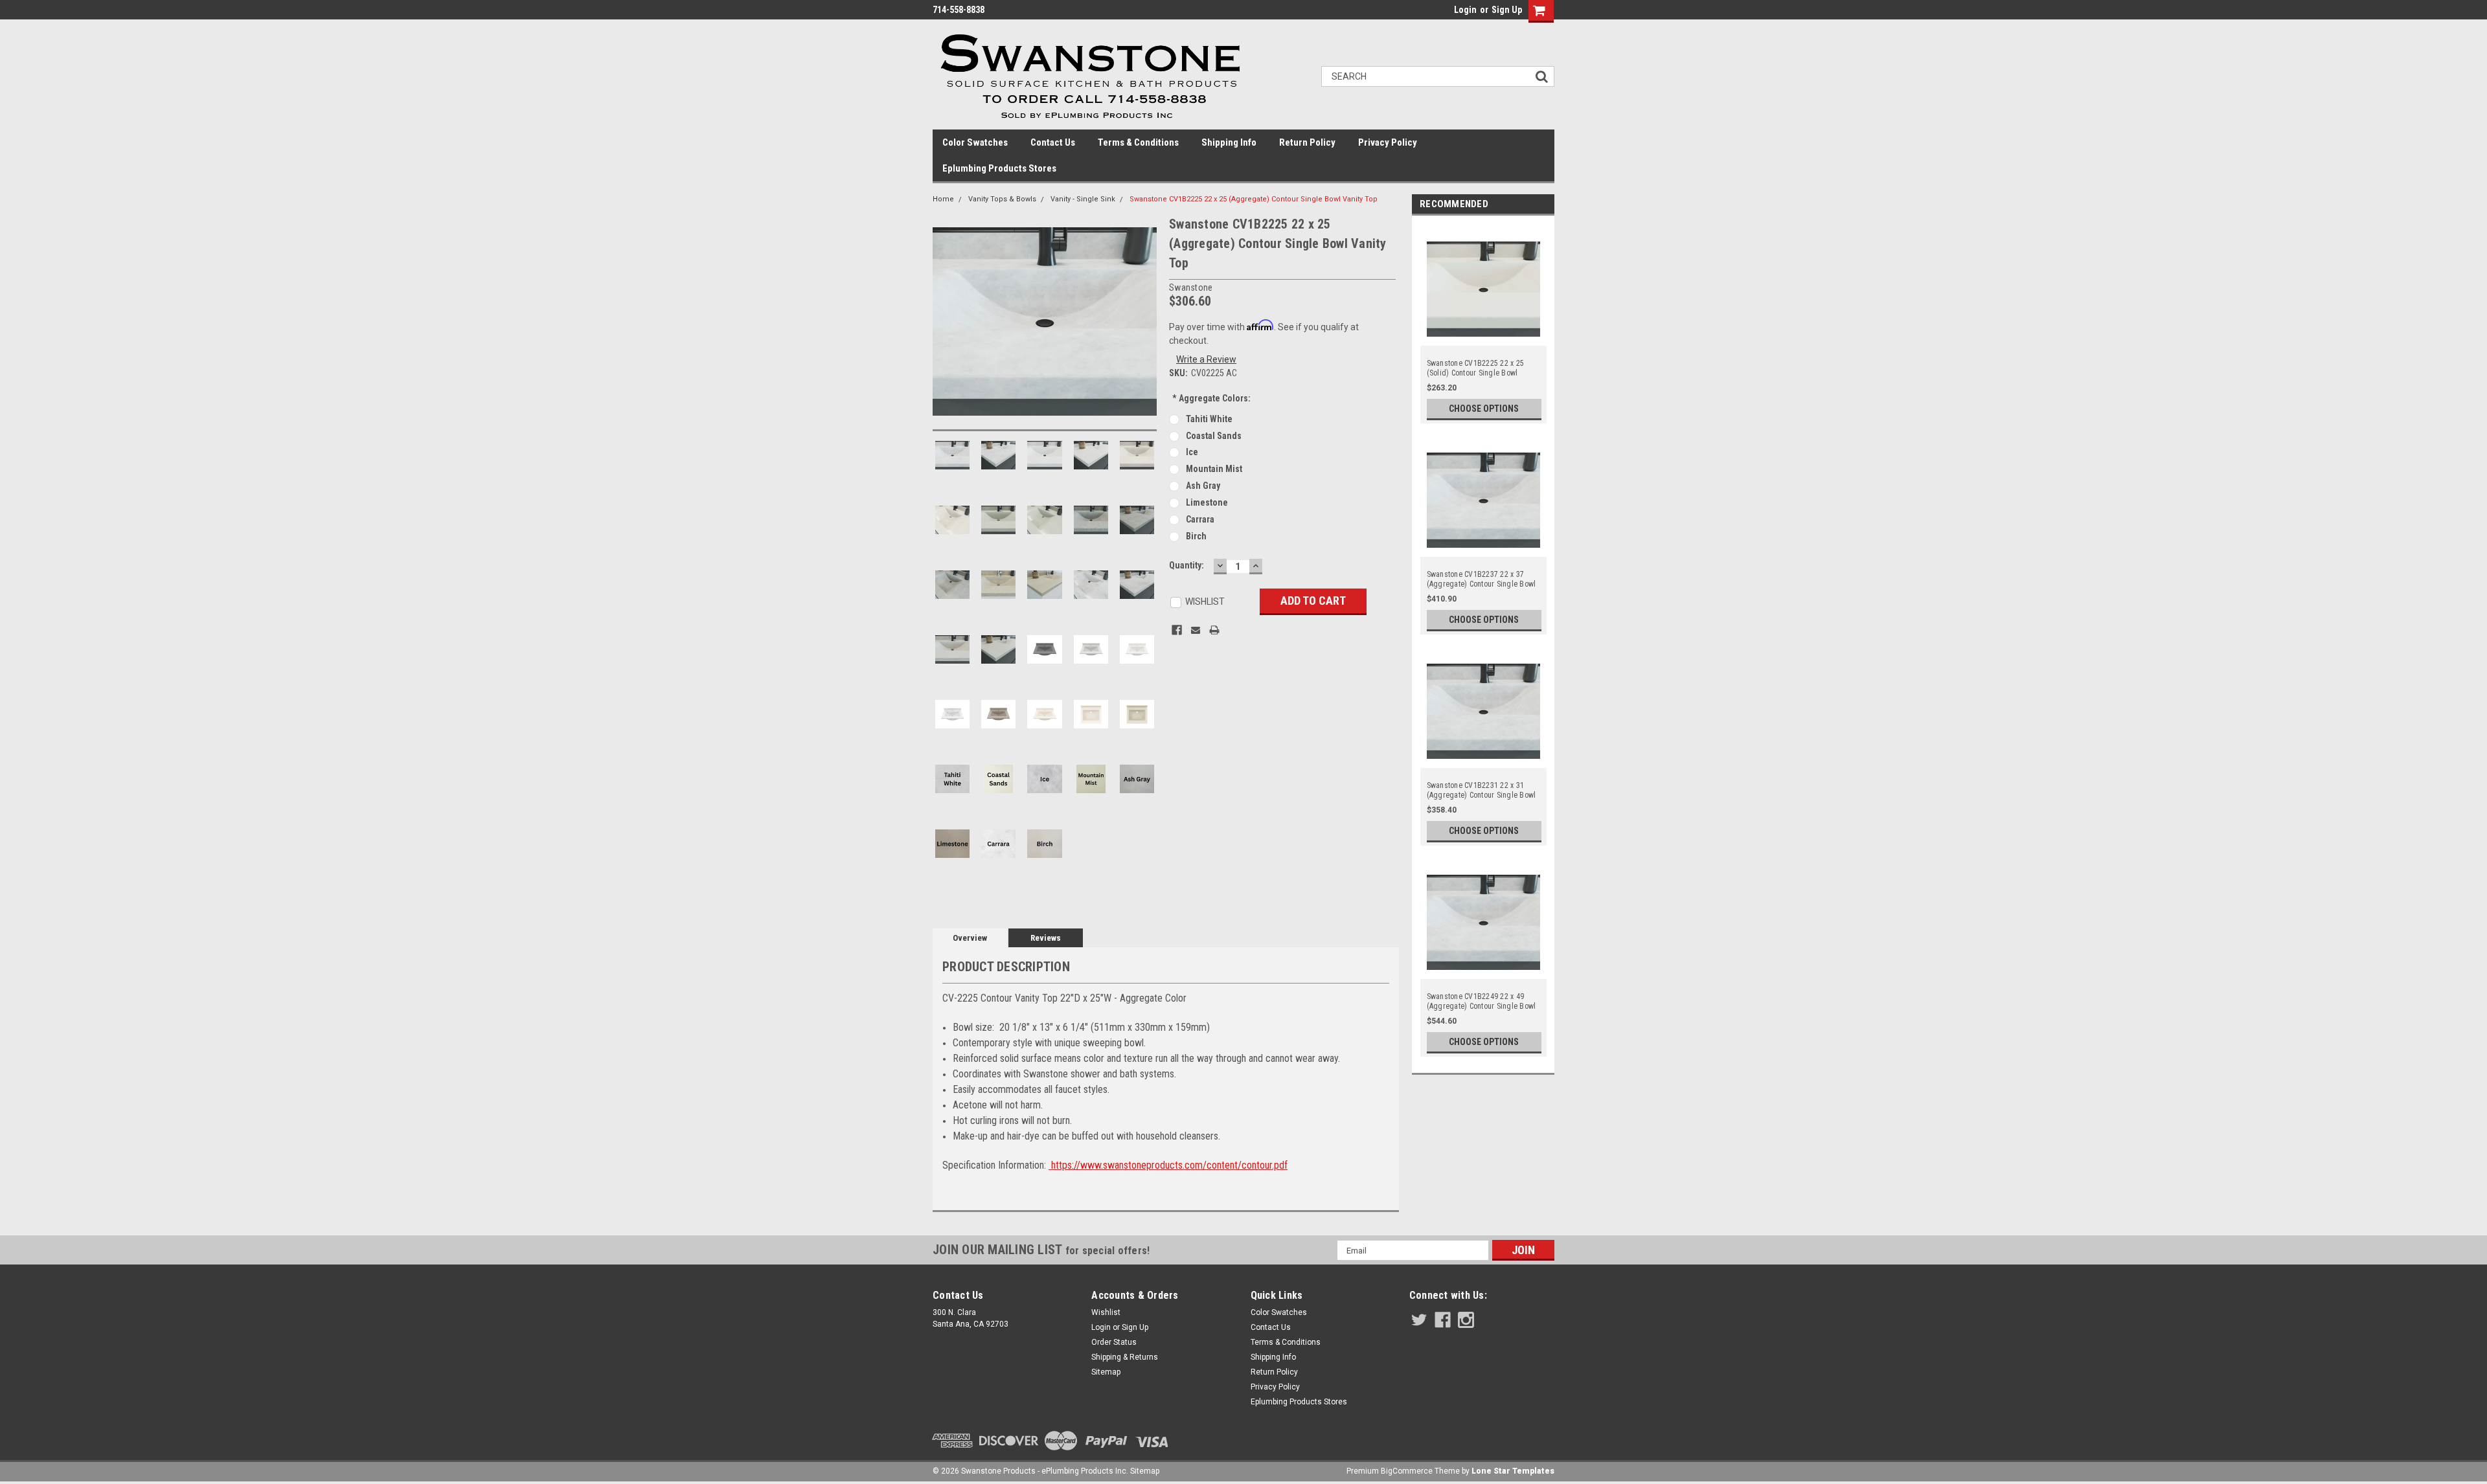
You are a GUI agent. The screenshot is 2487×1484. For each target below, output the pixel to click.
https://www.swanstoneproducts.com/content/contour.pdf (1168, 1165)
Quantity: (1187, 565)
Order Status (1114, 1342)
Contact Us (1053, 142)
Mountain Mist (1214, 469)
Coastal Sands (1214, 436)
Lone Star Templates (1513, 1471)
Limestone (1207, 502)
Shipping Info (1229, 142)
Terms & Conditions (1138, 142)
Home (943, 199)
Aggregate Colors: (1211, 398)
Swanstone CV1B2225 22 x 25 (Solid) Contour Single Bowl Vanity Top (1476, 368)
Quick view (1484, 338)
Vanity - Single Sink (1083, 199)
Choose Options (1484, 409)
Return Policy (1307, 142)
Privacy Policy (1388, 142)
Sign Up (1507, 10)
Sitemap (1106, 1372)
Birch (1196, 536)
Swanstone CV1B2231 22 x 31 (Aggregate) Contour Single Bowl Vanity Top (1482, 791)
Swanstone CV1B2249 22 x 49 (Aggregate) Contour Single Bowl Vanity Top (1482, 1002)
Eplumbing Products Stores (999, 168)
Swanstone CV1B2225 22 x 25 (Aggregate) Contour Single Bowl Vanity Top (1254, 199)
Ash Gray (1203, 486)
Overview (970, 938)
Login (1465, 10)
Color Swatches (975, 142)
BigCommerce (1407, 1471)
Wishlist (1106, 1312)
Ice (1192, 452)
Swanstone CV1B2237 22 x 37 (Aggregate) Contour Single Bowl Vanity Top (1482, 579)
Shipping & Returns (1125, 1357)
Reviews (1046, 938)
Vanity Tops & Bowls (1002, 199)
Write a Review (1206, 359)
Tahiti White (1209, 419)
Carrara (1200, 519)
